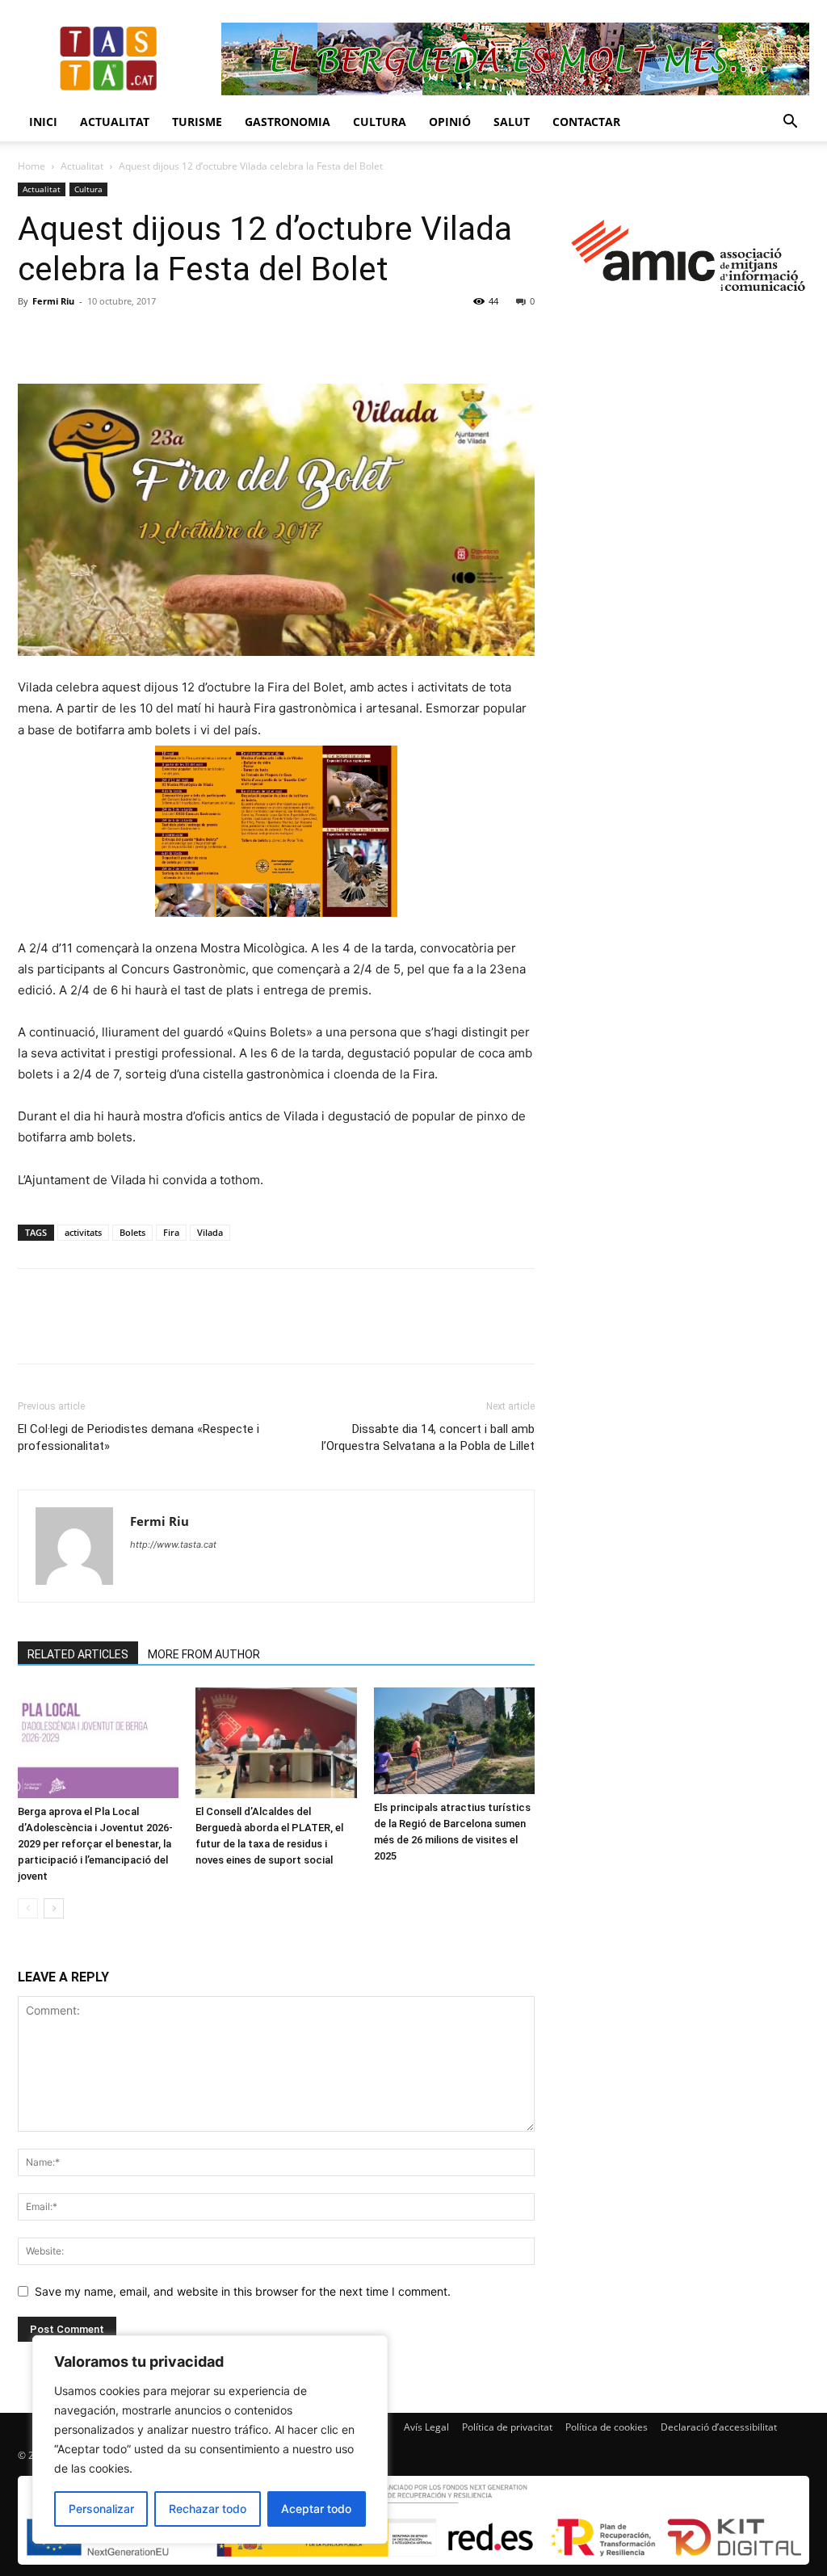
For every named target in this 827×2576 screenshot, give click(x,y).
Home (31, 166)
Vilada (210, 1232)
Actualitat (115, 122)
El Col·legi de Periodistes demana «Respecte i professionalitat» (139, 1437)
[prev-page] (28, 1908)
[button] (790, 123)
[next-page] (54, 1908)
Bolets (132, 1232)
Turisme (197, 122)
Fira (171, 1232)
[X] (71, 338)
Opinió (450, 122)
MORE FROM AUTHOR (204, 1654)
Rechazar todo (208, 2509)
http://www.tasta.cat (173, 1544)
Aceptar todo (316, 2509)
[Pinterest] (108, 338)
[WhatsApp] (145, 338)
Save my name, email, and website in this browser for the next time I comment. (243, 2291)
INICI (43, 122)
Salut (512, 122)
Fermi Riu (53, 301)
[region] (210, 2439)
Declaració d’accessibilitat (719, 2427)
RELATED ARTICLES (78, 1654)
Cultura (380, 122)
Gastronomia (288, 122)
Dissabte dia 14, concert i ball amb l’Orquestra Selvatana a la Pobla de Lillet (428, 1437)
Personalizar (101, 2509)
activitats (83, 1232)
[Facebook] (34, 338)
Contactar (586, 122)
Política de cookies (607, 2427)
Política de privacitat (507, 2427)
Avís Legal (426, 2427)
